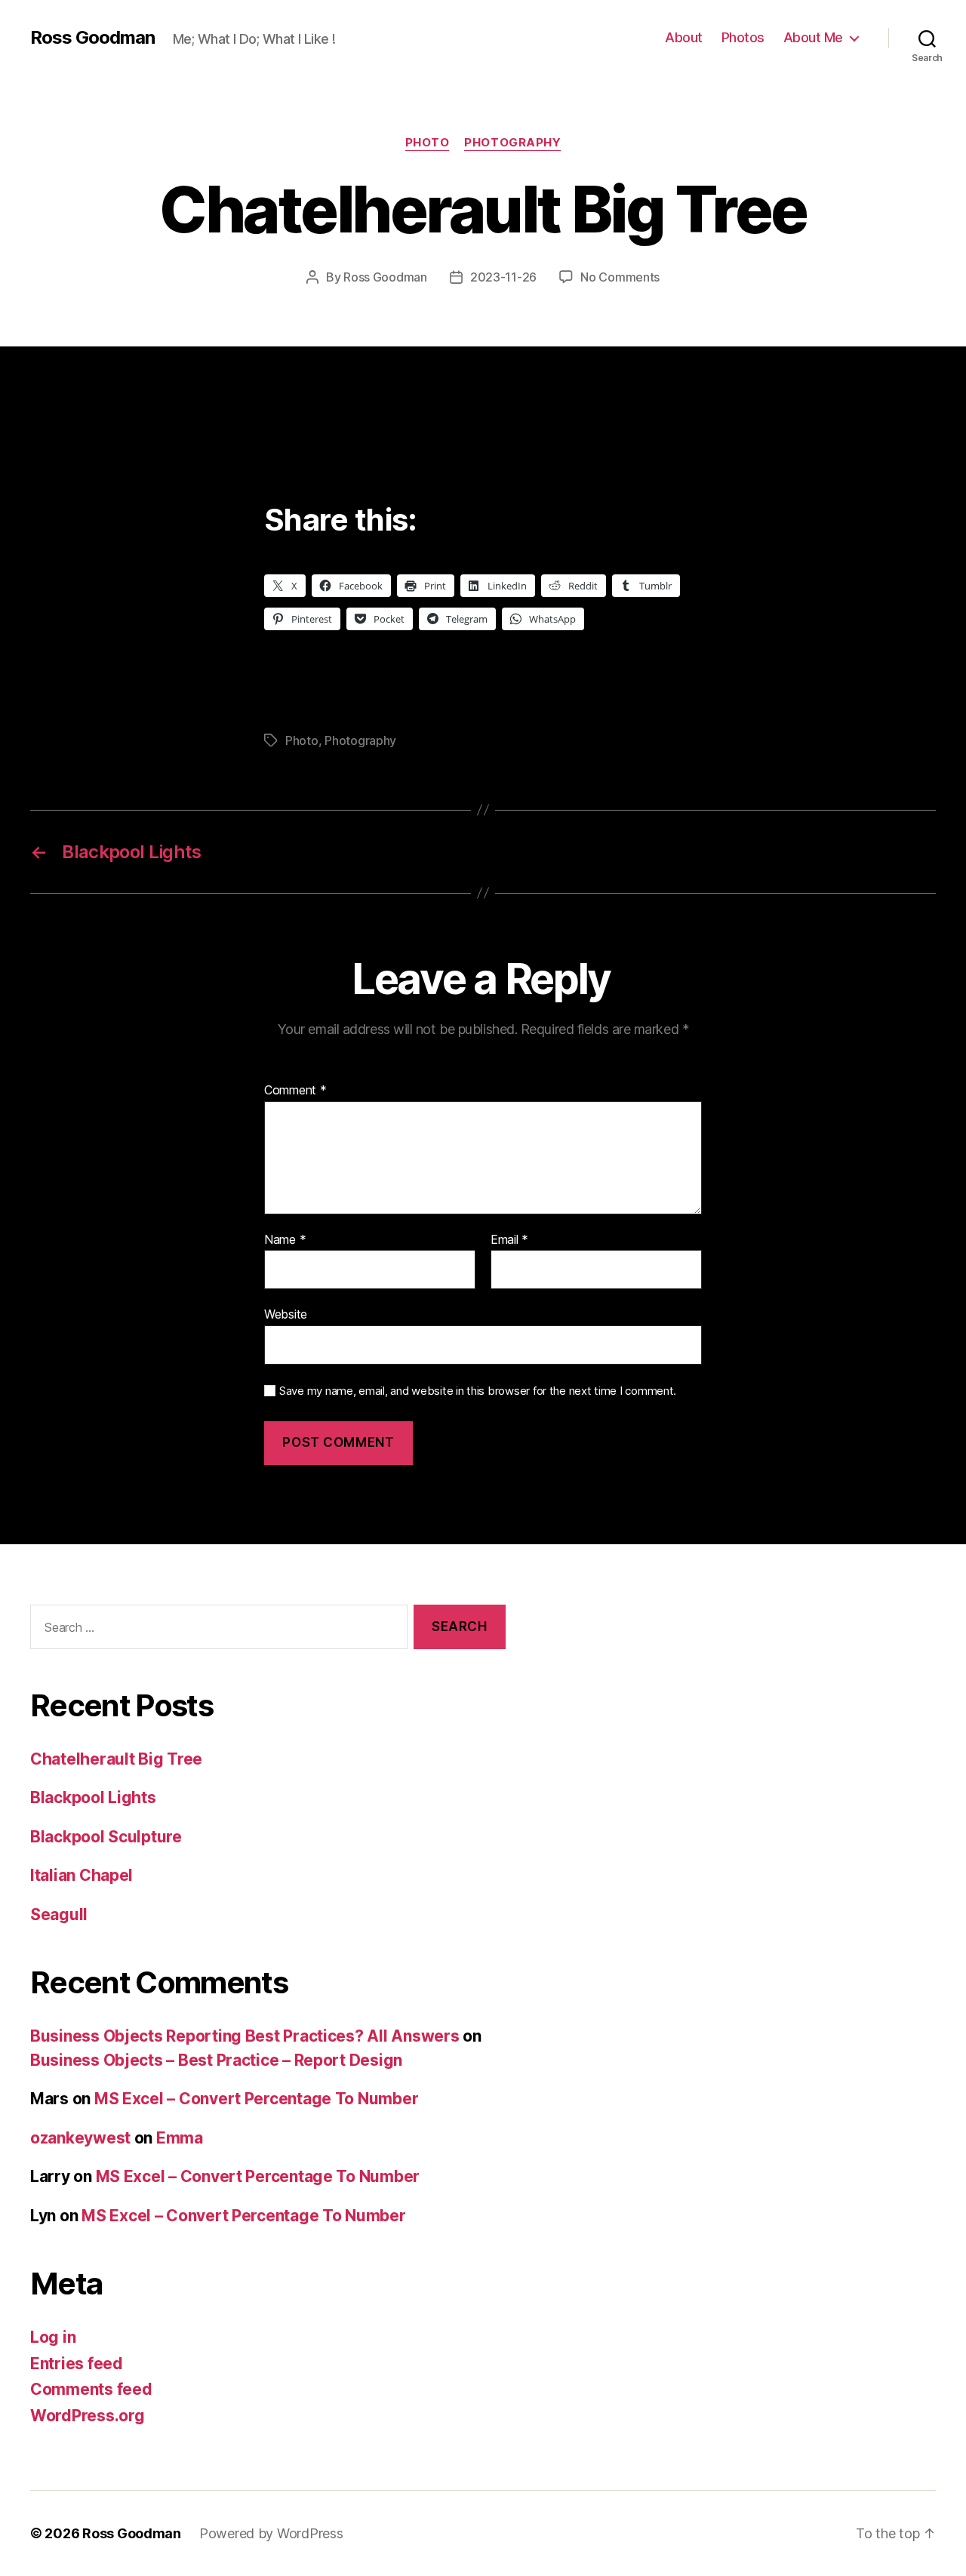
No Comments (620, 277)
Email (509, 1240)
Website (286, 1314)
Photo (428, 143)
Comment (295, 1091)
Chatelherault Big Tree (116, 1759)
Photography (512, 143)
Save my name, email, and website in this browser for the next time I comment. (478, 1391)
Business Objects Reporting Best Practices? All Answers (245, 2036)
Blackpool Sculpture (106, 1837)
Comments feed (91, 2389)
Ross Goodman (92, 38)
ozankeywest (80, 2138)
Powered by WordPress (271, 2533)
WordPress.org (88, 2416)
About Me (813, 37)
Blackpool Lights (93, 1797)
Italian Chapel (82, 1875)
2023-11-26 (503, 277)
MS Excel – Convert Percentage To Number (256, 2099)
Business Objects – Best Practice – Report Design (216, 2060)
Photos (743, 37)
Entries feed (77, 2364)
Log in (53, 2337)
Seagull (59, 1914)
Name (285, 1240)
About (684, 37)
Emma (180, 2138)
